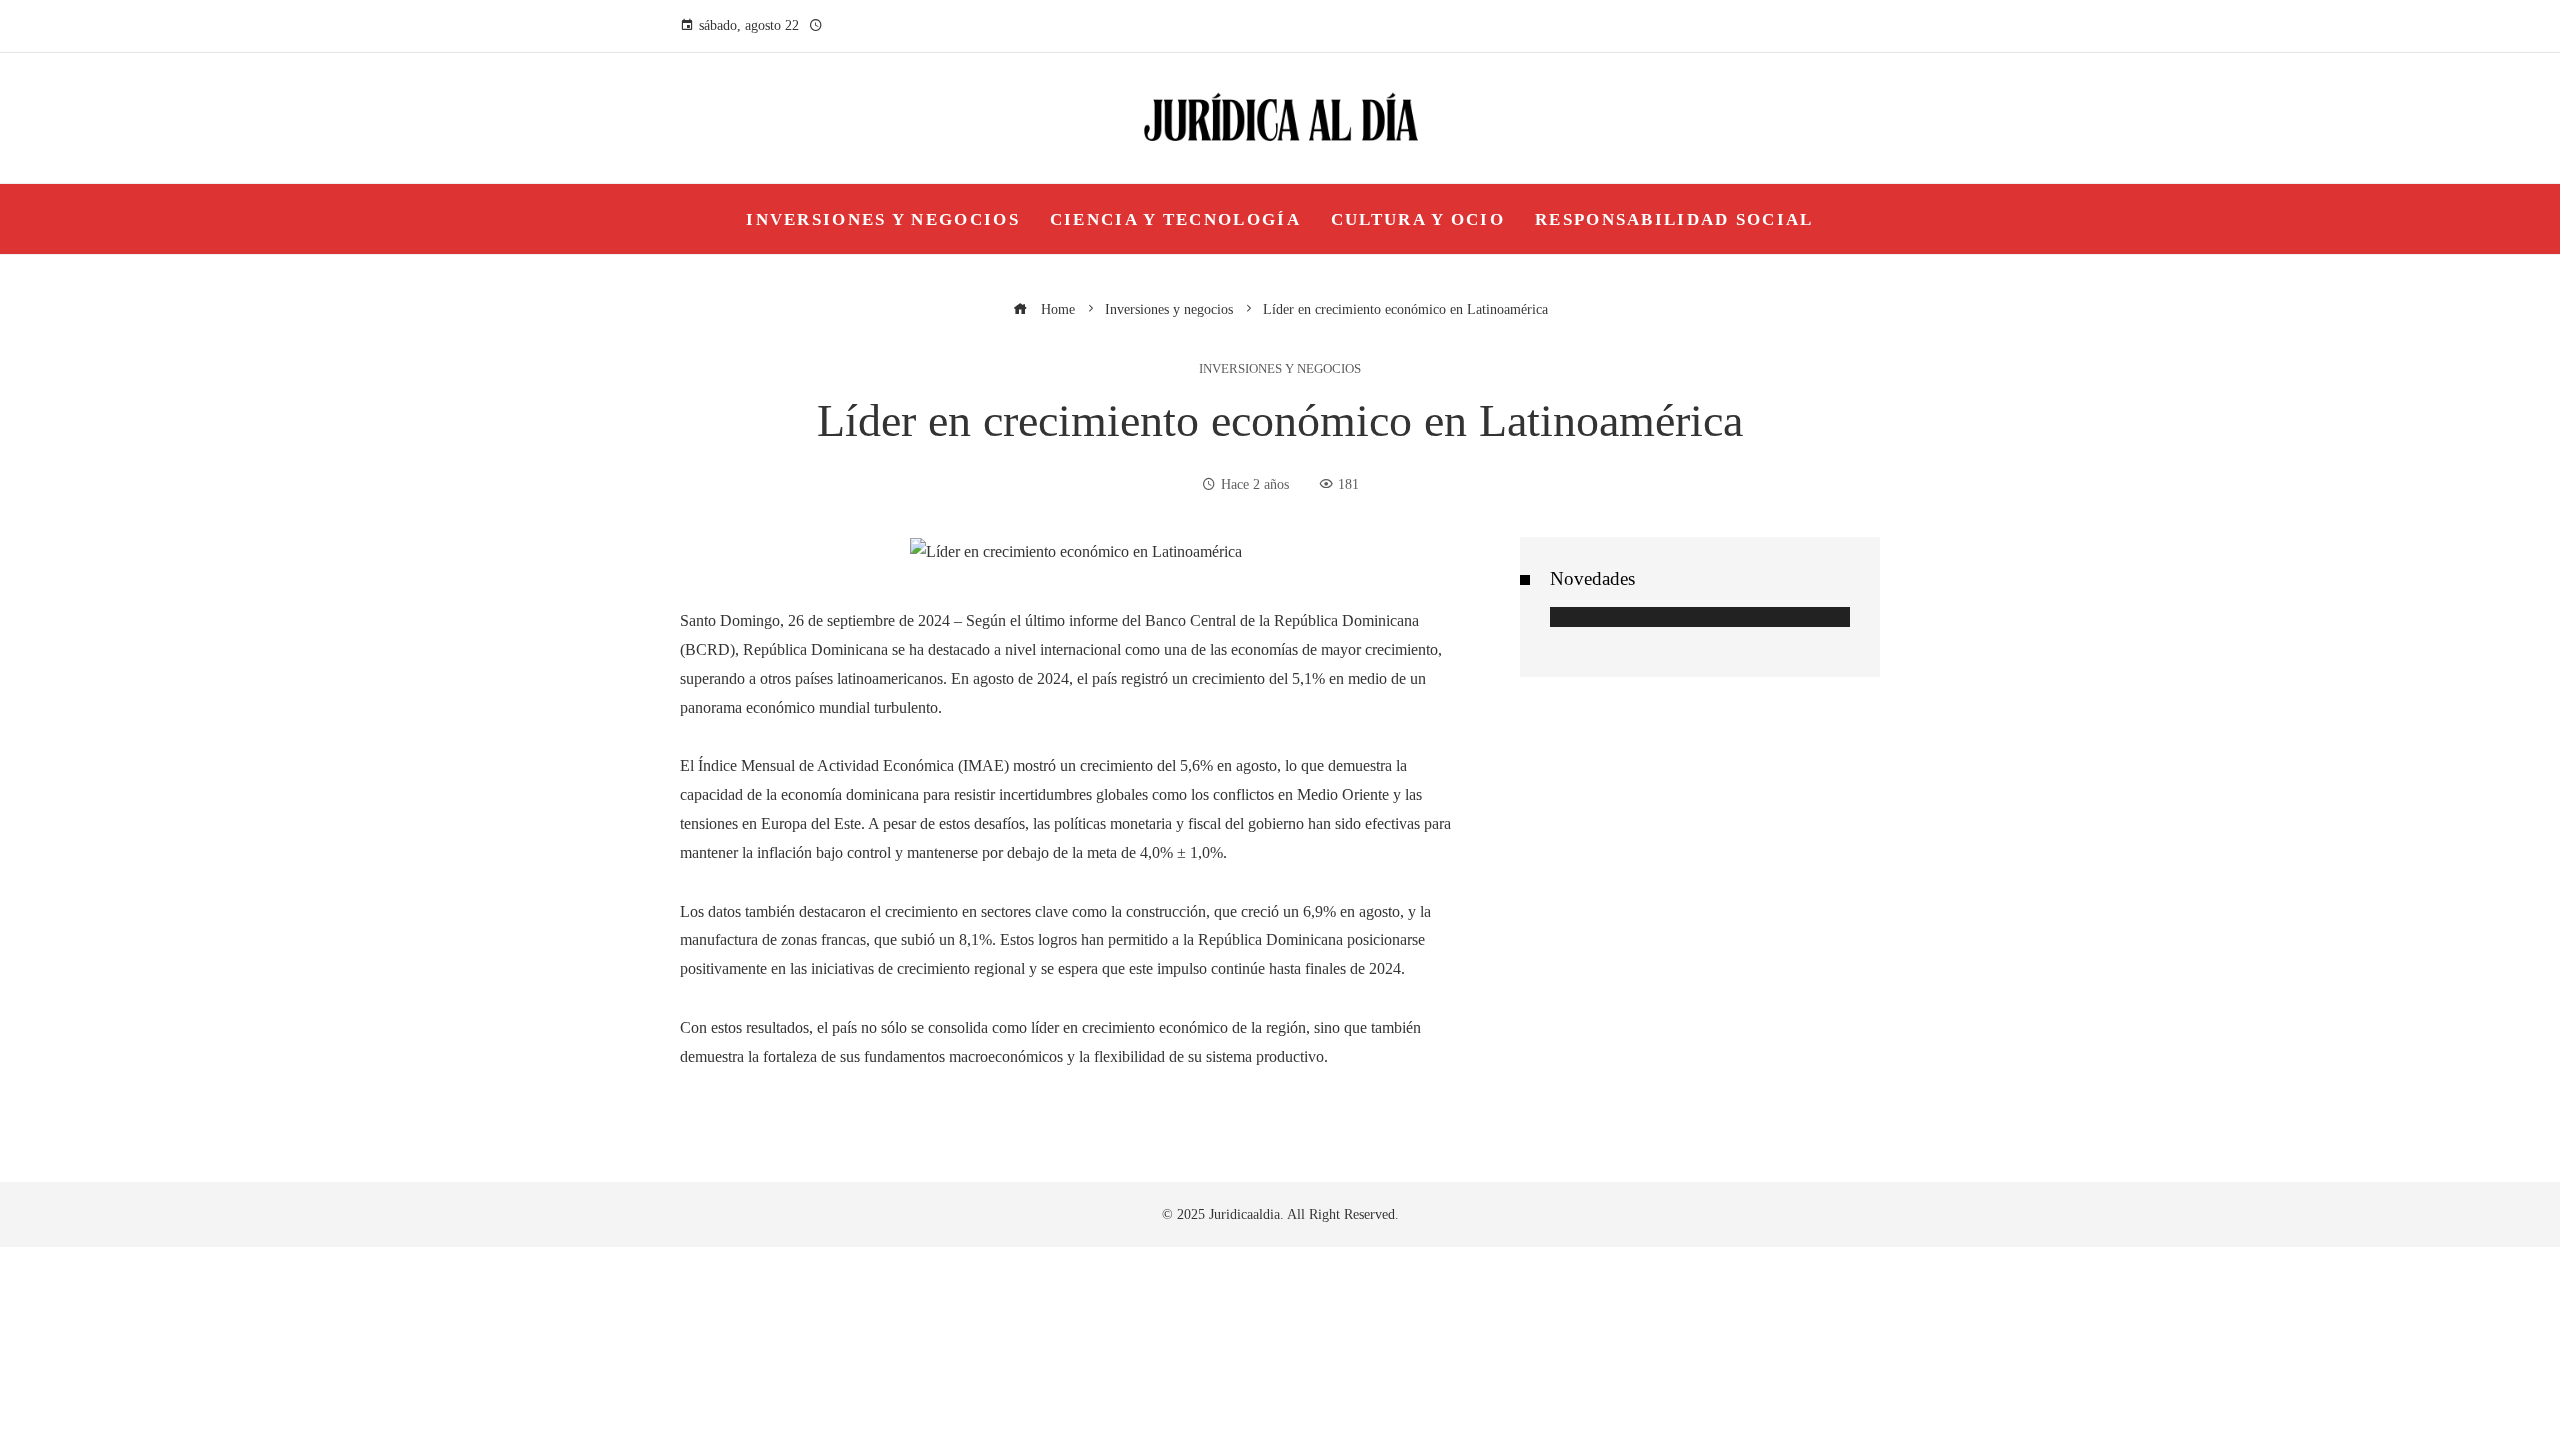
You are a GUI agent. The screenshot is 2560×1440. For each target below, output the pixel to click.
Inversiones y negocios (1280, 369)
